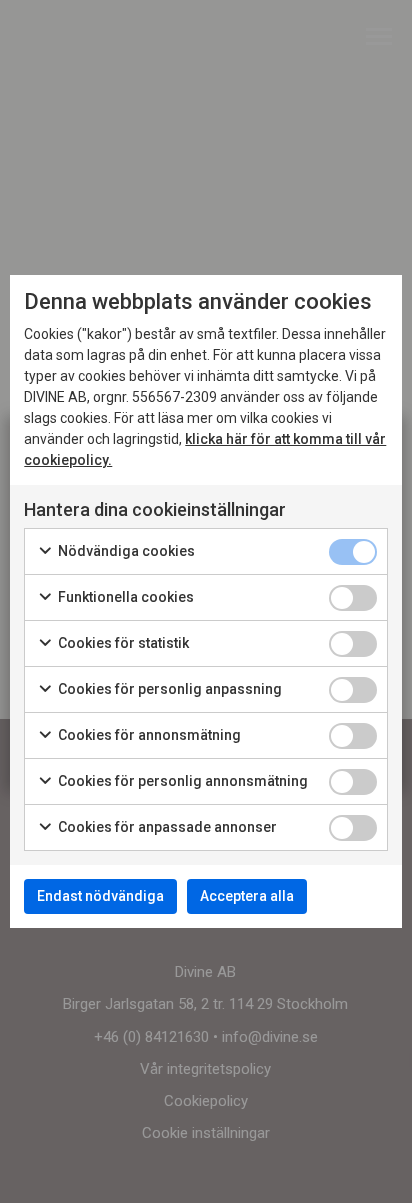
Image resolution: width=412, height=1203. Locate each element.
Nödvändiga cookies (125, 551)
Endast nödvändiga (100, 896)
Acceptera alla (247, 896)
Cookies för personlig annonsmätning (181, 781)
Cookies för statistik (122, 643)
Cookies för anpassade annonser (166, 827)
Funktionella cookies (124, 597)
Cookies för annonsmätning (148, 735)
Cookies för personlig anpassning (168, 689)
